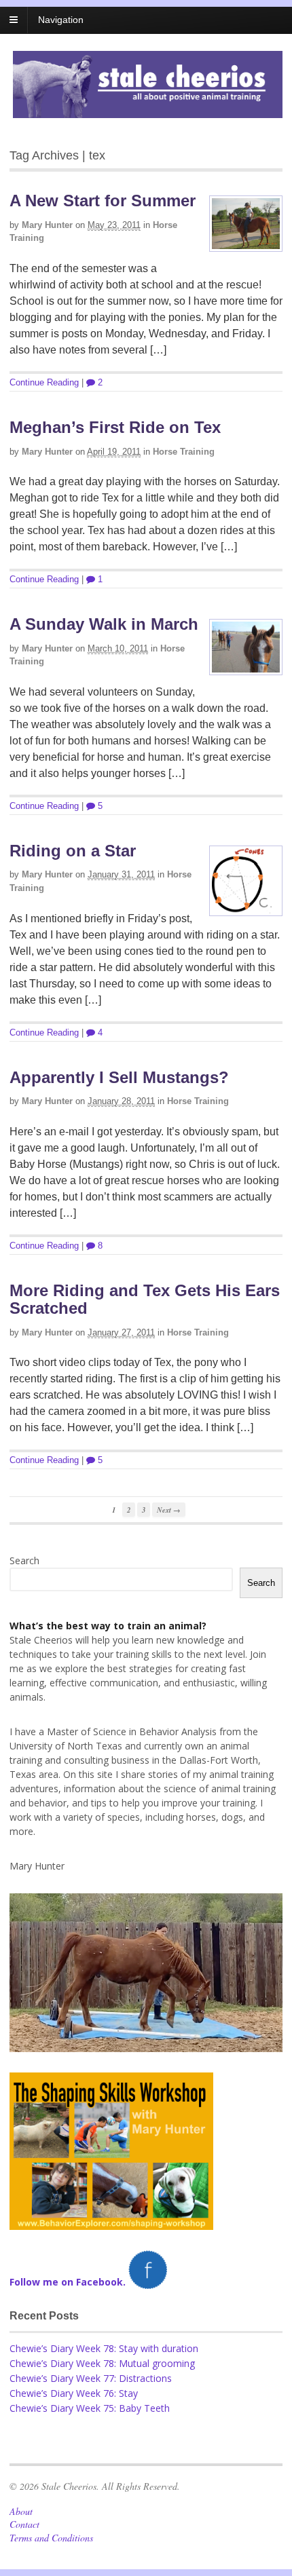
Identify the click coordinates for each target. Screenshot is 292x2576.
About (21, 2511)
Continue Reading (44, 382)
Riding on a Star (73, 851)
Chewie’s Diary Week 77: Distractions (91, 2378)
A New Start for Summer (103, 201)
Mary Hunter (47, 225)
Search (24, 1560)
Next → (169, 1510)
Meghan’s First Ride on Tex (115, 427)
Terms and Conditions (51, 2538)
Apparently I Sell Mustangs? (119, 1077)
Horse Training (184, 452)
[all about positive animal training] (148, 111)
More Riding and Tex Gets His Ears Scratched (145, 1299)
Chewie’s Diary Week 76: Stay (74, 2393)
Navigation (61, 20)
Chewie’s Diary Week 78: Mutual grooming (102, 2363)
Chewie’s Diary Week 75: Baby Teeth (90, 2408)
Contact (24, 2524)
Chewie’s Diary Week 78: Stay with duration (104, 2348)
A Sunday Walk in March (104, 624)
